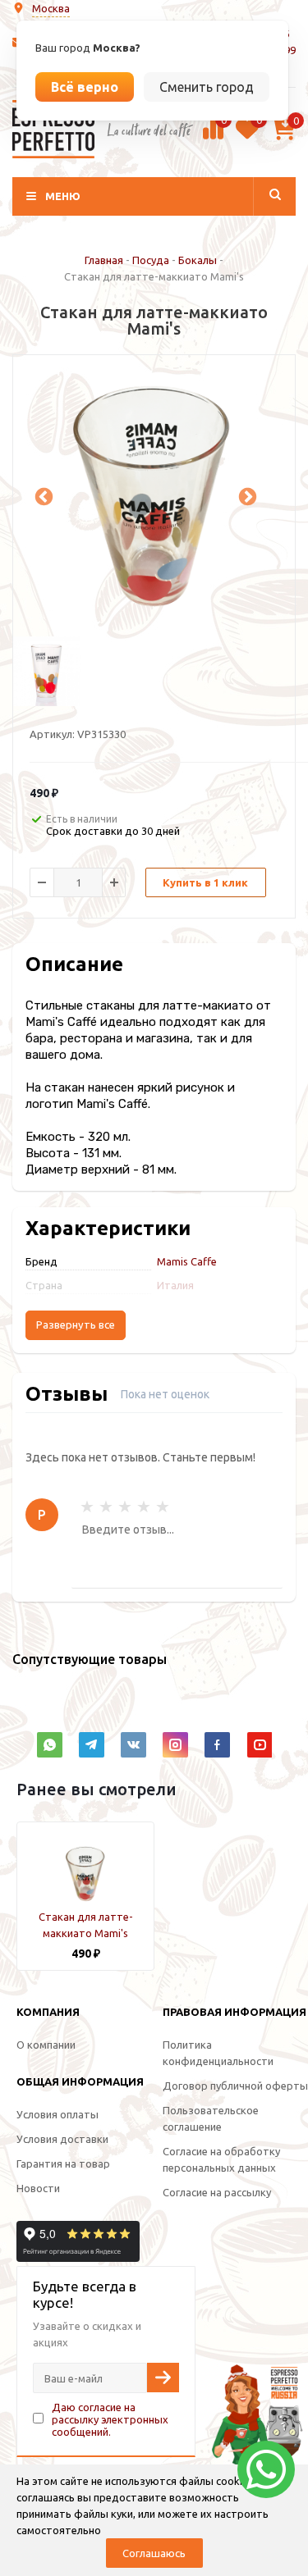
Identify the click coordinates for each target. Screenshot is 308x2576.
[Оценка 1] (87, 1507)
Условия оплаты (57, 2114)
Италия (175, 1285)
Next (246, 495)
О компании (46, 2045)
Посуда (151, 260)
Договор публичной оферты (235, 2086)
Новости (38, 2188)
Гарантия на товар (63, 2163)
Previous (42, 495)
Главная (104, 260)
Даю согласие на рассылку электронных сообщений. (110, 2419)
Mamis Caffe (187, 1261)
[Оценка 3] (125, 1507)
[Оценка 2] (106, 1507)
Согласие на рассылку (217, 2192)
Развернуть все (76, 1325)
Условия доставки (62, 2139)
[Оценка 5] (163, 1507)
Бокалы (198, 260)
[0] (213, 137)
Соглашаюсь (154, 2553)
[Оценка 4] (144, 1507)
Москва (51, 8)
